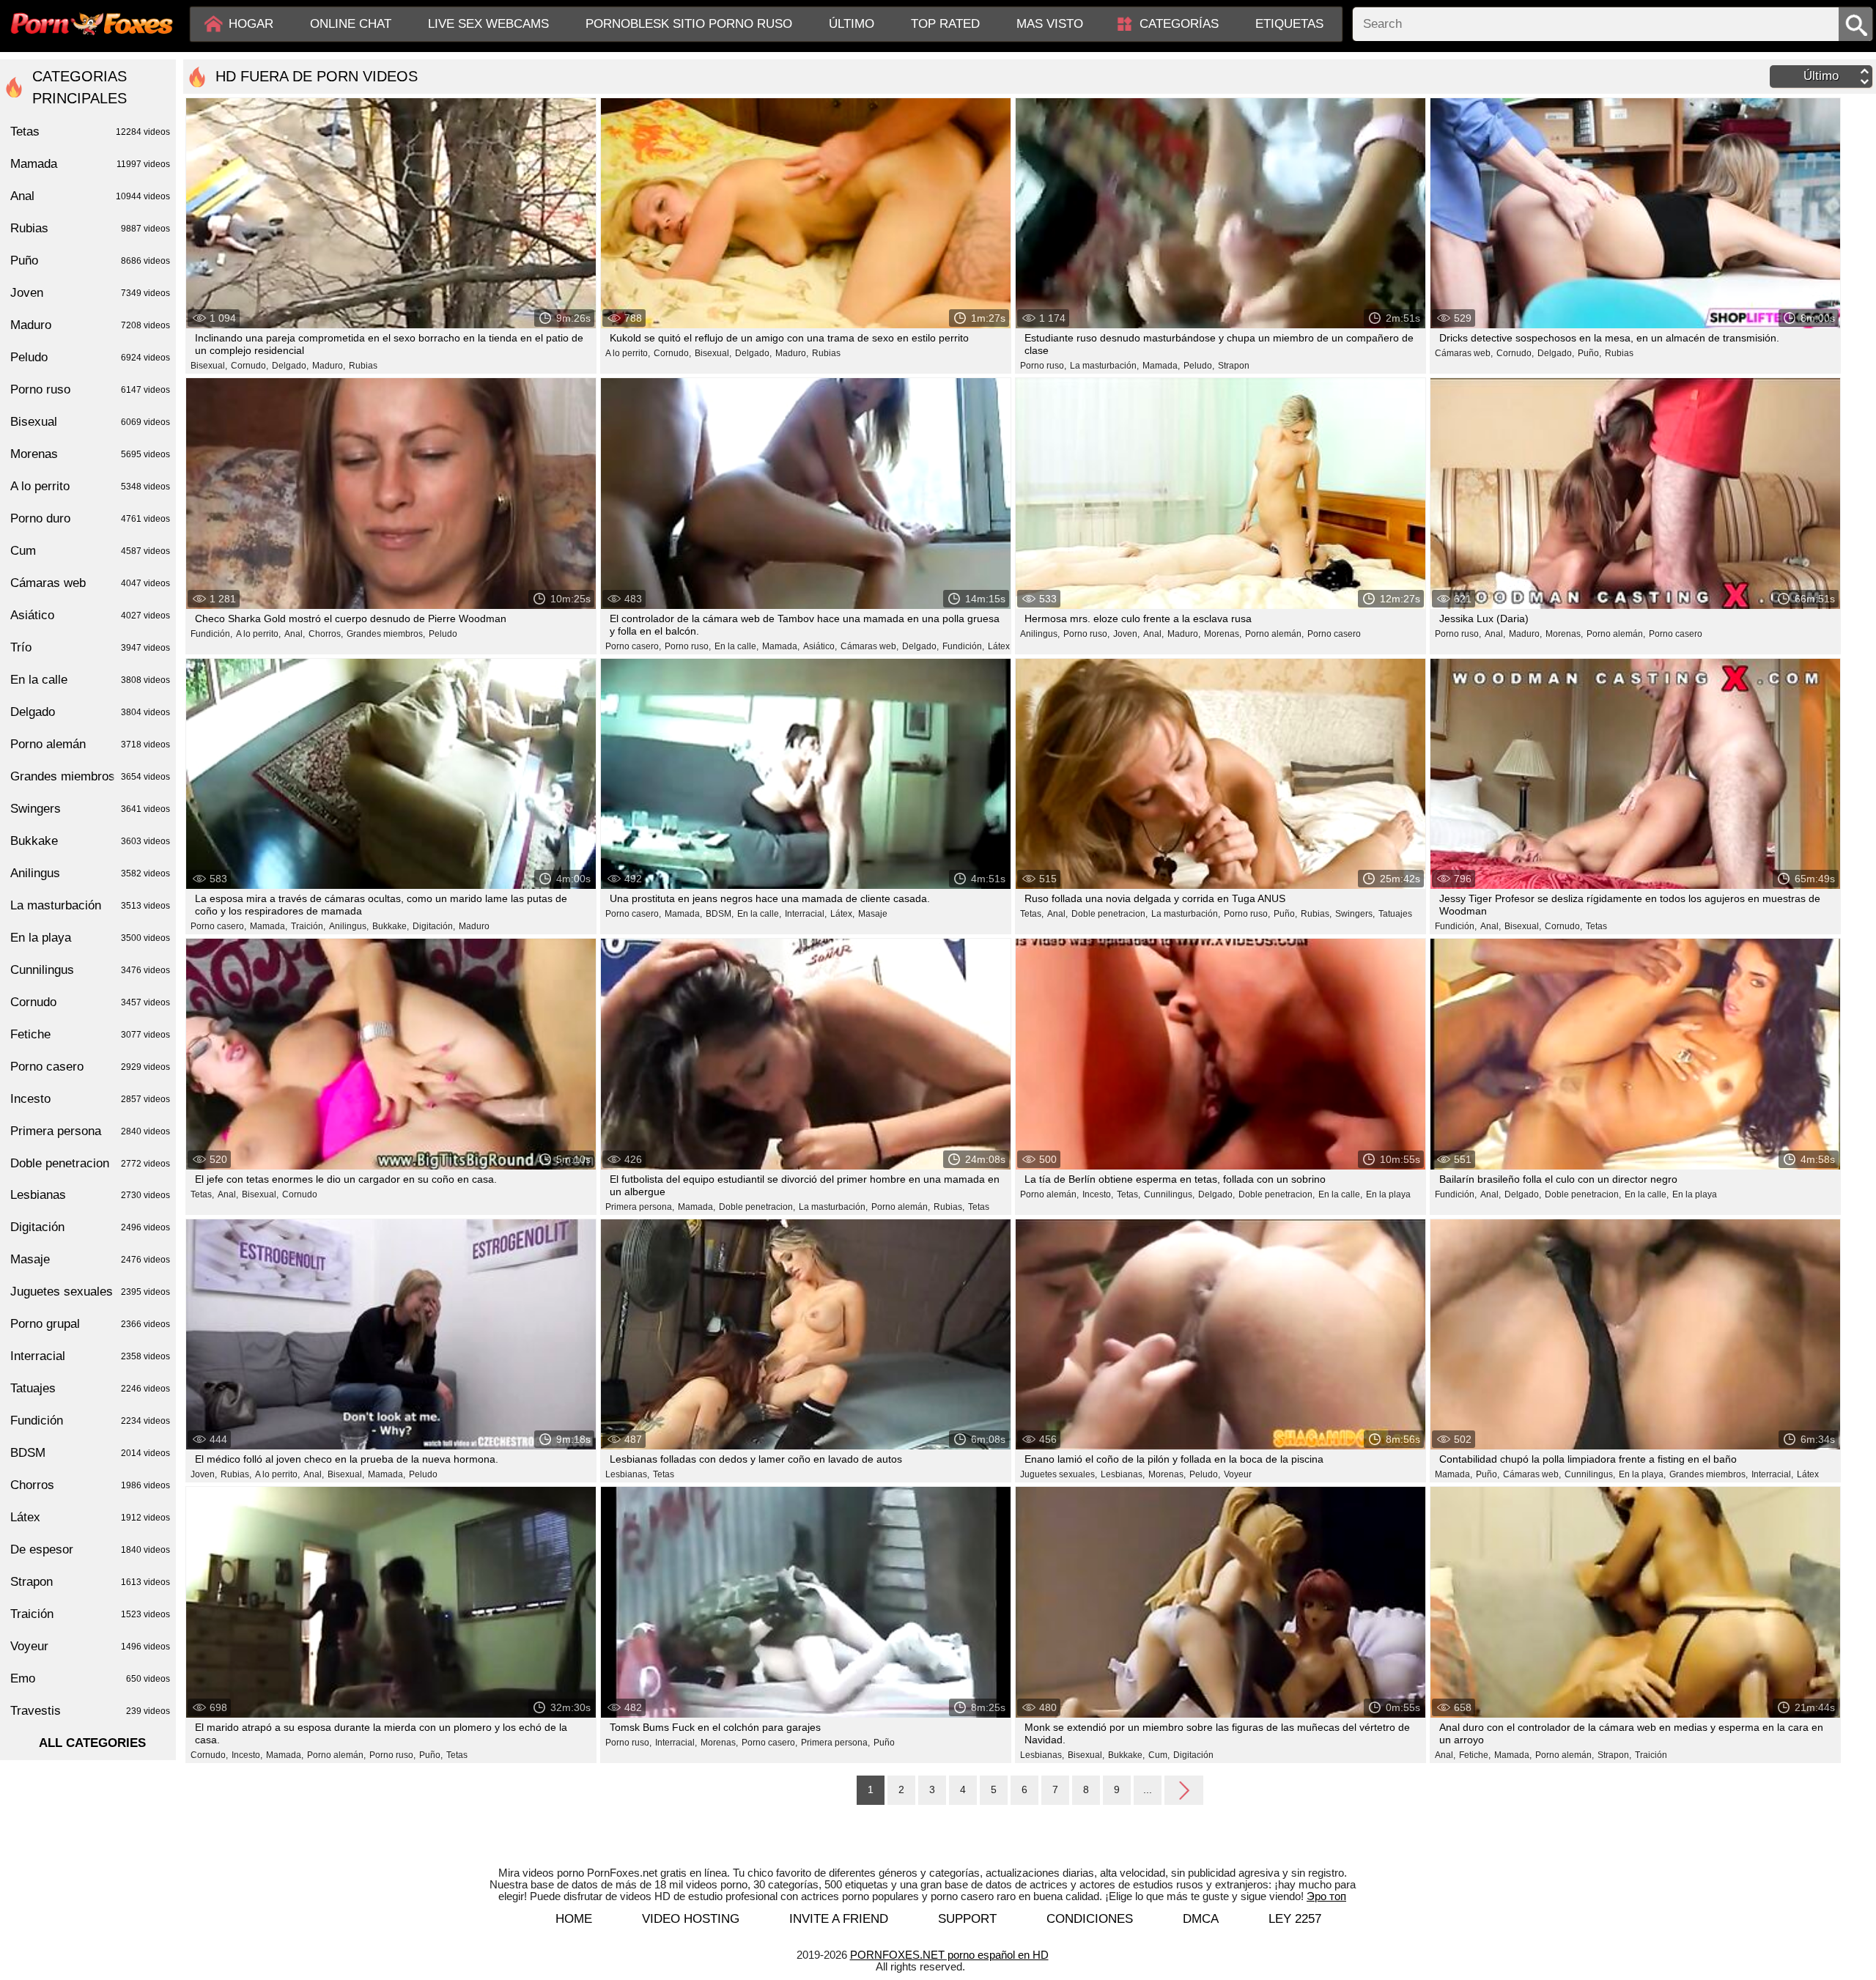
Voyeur (1238, 1474)
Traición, (308, 926)
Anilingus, (1040, 634)
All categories (92, 1743)
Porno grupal (90, 1324)
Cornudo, (250, 366)
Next (1184, 1789)
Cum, (1159, 1755)
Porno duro (90, 518)
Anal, (295, 634)
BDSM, (720, 914)
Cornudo (300, 1194)
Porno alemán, (1274, 634)
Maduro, (329, 366)
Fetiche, (1475, 1755)
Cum (90, 551)
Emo (90, 1678)
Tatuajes (1395, 914)
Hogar (251, 24)
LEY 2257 (1295, 1919)
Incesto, (1098, 1194)
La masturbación (90, 905)
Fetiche (90, 1034)
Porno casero (1334, 634)
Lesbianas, (627, 1474)
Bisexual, (209, 366)
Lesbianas (90, 1195)
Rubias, (1316, 914)
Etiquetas (1289, 24)
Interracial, (806, 914)
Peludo (443, 634)
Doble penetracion (90, 1163)
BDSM (90, 1453)
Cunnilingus (90, 970)
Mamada (90, 164)
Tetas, (1032, 914)
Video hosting (691, 1919)
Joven (90, 293)
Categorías (1179, 24)
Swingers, (1355, 914)
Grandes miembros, (386, 634)
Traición (1651, 1755)
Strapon (1234, 366)
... (1148, 1789)
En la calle (90, 680)
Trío (90, 647)
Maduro (474, 926)
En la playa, (1642, 1474)
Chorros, (326, 634)
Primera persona (90, 1131)
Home (574, 1919)
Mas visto (1050, 24)
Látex (999, 646)
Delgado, (290, 366)
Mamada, (1161, 366)
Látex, (842, 914)
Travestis (90, 1711)
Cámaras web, (1464, 353)
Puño (884, 1743)
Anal (90, 196)
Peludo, (1199, 366)
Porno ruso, (1043, 366)
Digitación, (434, 926)
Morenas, (1223, 634)
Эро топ (1326, 1896)
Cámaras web (90, 583)
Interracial (90, 1356)
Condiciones (1090, 1919)
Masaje (873, 914)
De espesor (90, 1549)
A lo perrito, (628, 353)
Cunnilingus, (1169, 1194)
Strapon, (1614, 1755)
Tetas (1596, 926)
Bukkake (90, 841)
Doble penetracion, (1109, 914)
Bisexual (90, 422)
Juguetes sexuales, (1059, 1474)
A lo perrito (90, 486)
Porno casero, (633, 646)
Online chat (351, 24)
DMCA (1201, 1919)
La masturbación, (1104, 366)
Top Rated (945, 24)
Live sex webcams (488, 24)
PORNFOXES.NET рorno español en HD (949, 1955)
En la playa (1388, 1194)
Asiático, (820, 646)
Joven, (1126, 634)
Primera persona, (640, 1207)
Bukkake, (391, 926)
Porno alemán (90, 744)
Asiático (90, 615)
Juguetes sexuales (90, 1292)
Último (852, 24)
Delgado (90, 712)
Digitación (1193, 1755)
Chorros (90, 1485)
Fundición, (211, 634)
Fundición (90, 1421)
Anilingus (90, 873)
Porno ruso (90, 389)
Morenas (90, 454)
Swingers (90, 809)
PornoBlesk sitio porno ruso (689, 24)
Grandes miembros (90, 776)
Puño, (1589, 353)
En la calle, (736, 646)
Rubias (363, 366)
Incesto (90, 1099)
